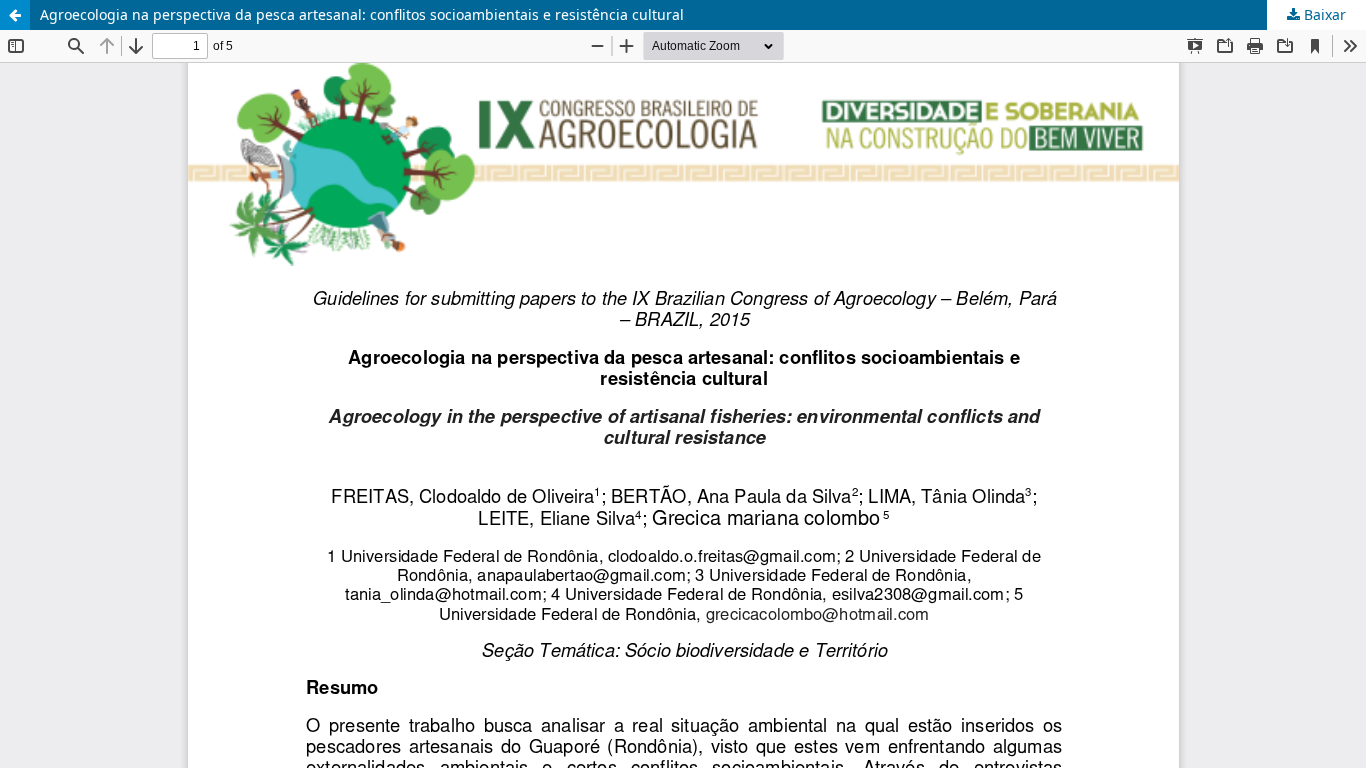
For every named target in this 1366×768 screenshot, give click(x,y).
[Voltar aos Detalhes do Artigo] (15, 15)
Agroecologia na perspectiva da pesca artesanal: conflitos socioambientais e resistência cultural (362, 14)
